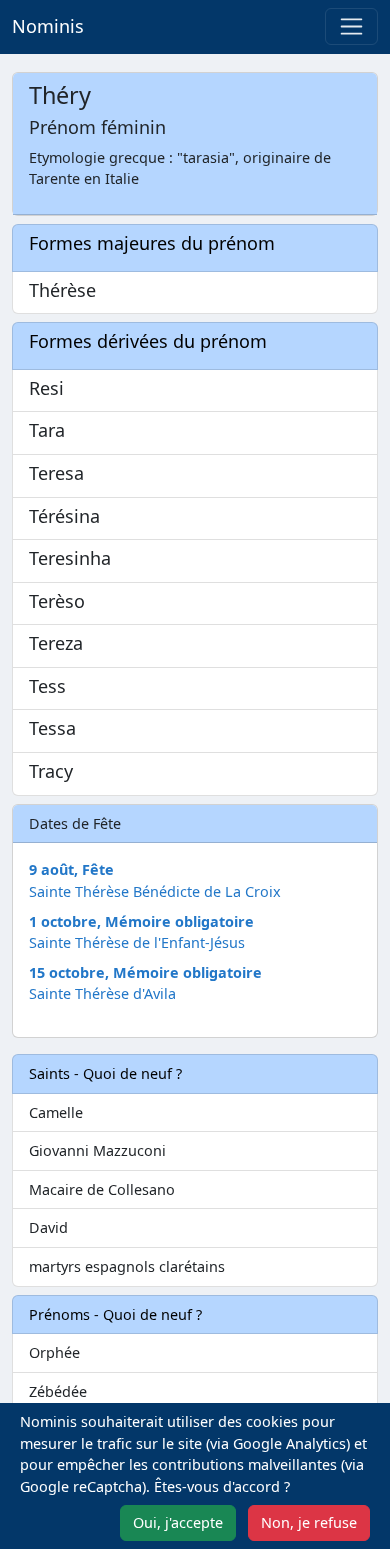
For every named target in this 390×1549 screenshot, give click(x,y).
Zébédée (58, 1391)
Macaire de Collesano (102, 1189)
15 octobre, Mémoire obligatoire (145, 972)
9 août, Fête (71, 869)
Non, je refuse (309, 1522)
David (48, 1227)
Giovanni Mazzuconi (97, 1150)
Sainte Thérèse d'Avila (102, 993)
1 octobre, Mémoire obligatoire (141, 921)
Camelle (56, 1112)
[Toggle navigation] (351, 26)
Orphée (54, 1352)
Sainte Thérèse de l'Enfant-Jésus (137, 942)
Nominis (48, 26)
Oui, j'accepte (178, 1522)
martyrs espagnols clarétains (127, 1266)
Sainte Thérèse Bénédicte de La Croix (155, 891)
